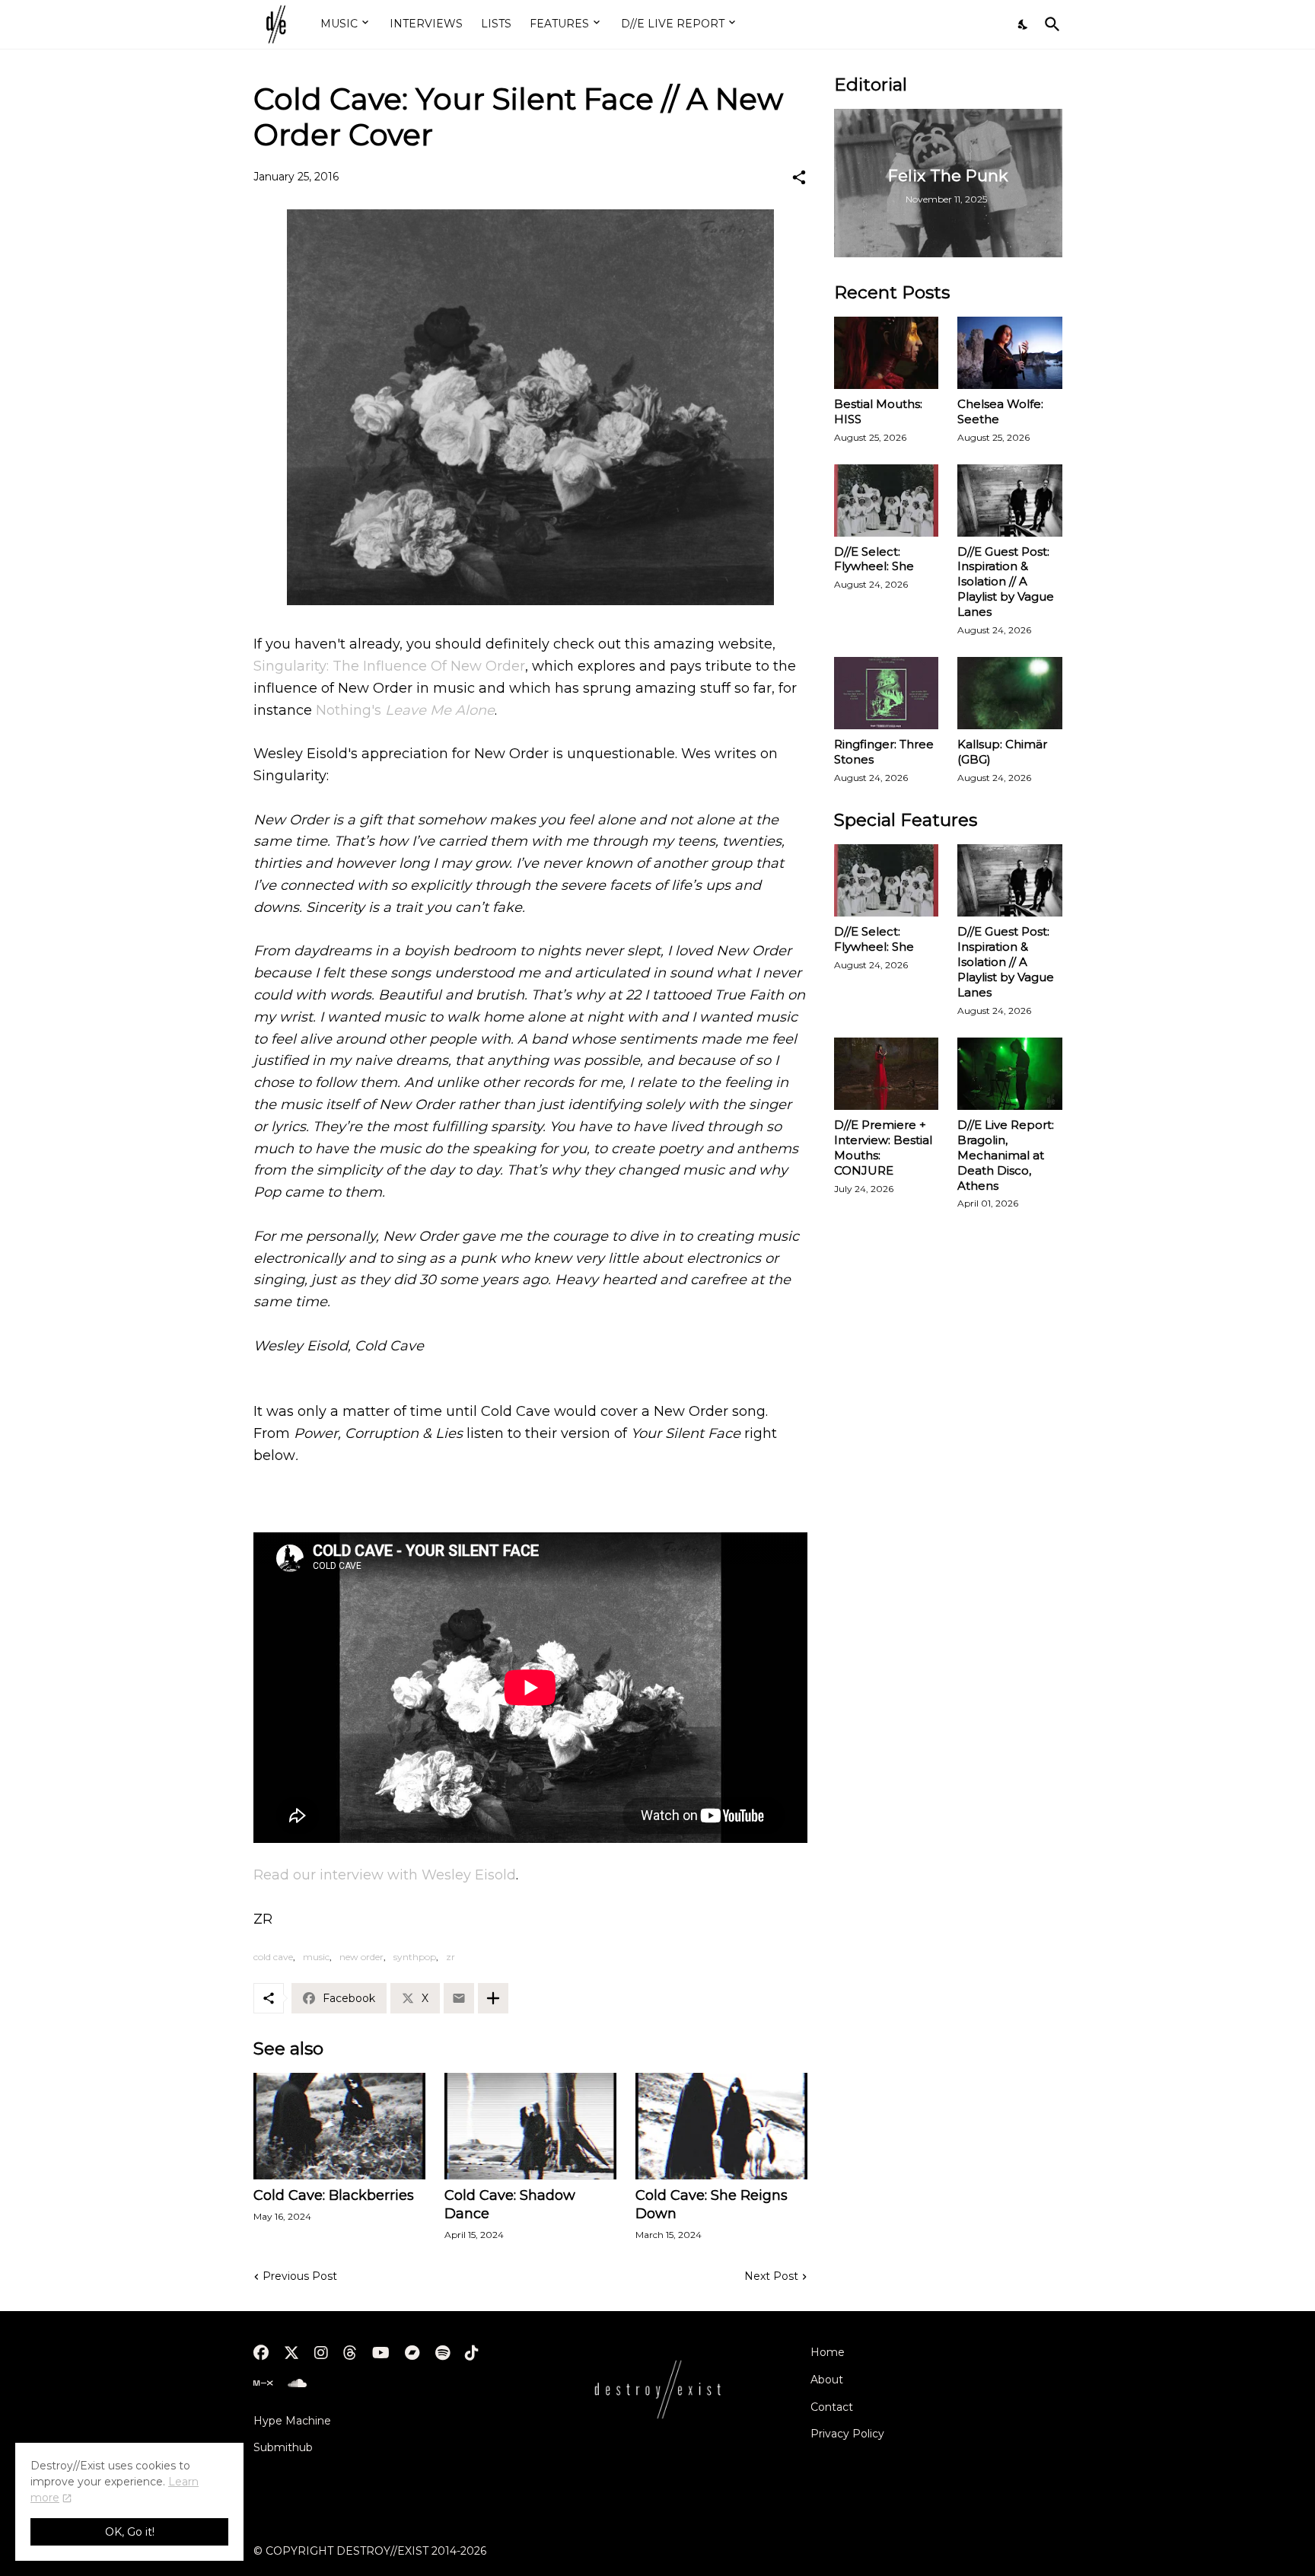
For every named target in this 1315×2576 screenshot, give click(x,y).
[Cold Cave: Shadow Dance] (530, 2126)
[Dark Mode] (1024, 24)
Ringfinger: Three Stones (884, 752)
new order (361, 1957)
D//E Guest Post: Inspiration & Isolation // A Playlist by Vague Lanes (1006, 582)
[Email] (459, 1998)
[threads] (350, 2353)
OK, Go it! (130, 2532)
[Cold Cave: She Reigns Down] (721, 2126)
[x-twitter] (291, 2353)
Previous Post (300, 2276)
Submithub (283, 2447)
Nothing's (405, 710)
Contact (832, 2407)
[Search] (1049, 24)
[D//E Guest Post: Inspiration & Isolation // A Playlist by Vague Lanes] (1010, 501)
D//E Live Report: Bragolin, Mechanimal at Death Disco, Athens (1006, 1155)
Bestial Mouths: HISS (878, 411)
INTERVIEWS (426, 24)
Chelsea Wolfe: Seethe (1000, 411)
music (316, 1957)
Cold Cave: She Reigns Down (712, 2205)
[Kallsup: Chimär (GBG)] (1010, 693)
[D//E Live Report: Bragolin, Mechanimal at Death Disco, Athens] (1010, 1074)
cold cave (273, 1957)
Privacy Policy (847, 2434)
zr (451, 1957)
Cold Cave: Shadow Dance (510, 2205)
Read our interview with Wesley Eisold (385, 1875)
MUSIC (339, 24)
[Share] (799, 177)
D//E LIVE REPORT (673, 24)
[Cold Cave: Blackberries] (339, 2126)
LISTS (496, 24)
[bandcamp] (412, 2353)
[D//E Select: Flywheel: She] (887, 501)
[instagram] (321, 2353)
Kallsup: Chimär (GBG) (1002, 752)
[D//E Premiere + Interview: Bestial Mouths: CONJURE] (887, 1074)
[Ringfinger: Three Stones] (887, 693)
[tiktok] (472, 2353)
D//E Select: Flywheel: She (874, 559)
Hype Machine (292, 2421)
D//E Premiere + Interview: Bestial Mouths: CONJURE (883, 1148)
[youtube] (381, 2353)
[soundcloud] (297, 2383)
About (827, 2380)
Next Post (771, 2276)
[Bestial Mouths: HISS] (887, 353)
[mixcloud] (263, 2383)
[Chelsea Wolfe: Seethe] (1010, 353)
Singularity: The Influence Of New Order (389, 666)
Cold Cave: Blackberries (334, 2195)
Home (828, 2352)
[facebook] (261, 2353)
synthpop (415, 1957)
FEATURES (559, 24)
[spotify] (443, 2353)
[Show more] (493, 1998)
